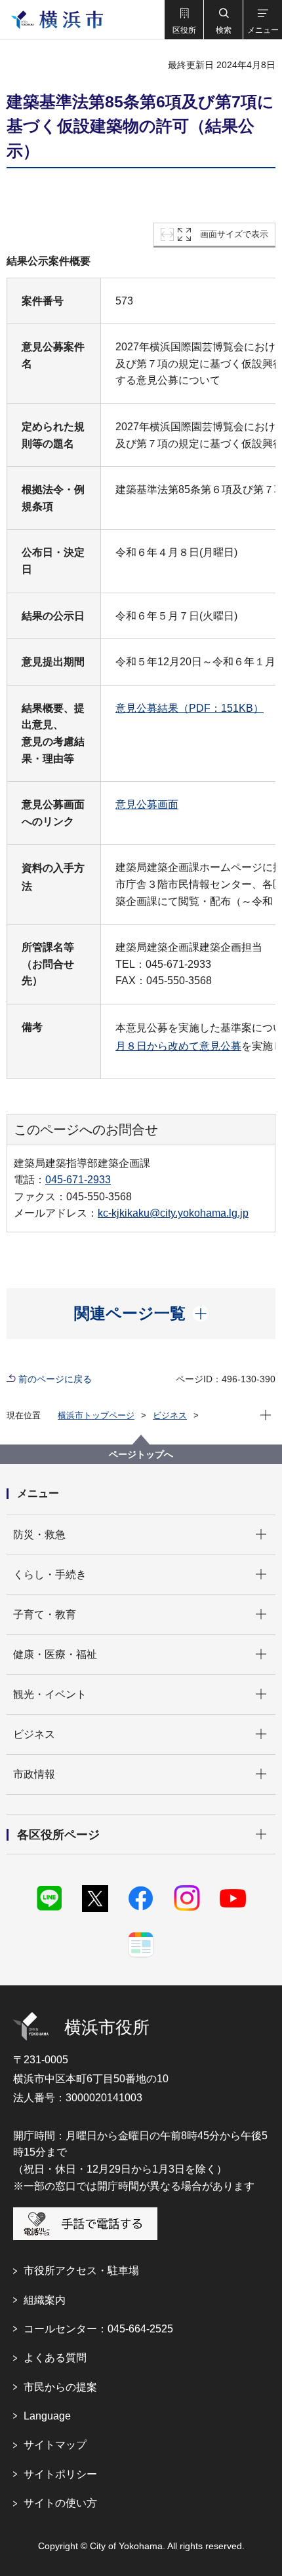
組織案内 (45, 2300)
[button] (184, 20)
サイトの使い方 (60, 2503)
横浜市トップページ (96, 1415)
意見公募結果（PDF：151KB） (190, 708)
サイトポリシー (60, 2474)
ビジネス (170, 1415)
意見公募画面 (147, 804)
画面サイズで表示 (234, 234)
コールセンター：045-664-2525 (98, 2329)
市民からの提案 (60, 2387)
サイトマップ (55, 2445)
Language (47, 2416)
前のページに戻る (55, 1379)
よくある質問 (55, 2358)
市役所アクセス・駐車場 (81, 2271)
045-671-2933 (78, 1180)
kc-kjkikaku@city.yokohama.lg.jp (173, 1213)
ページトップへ (141, 1454)
